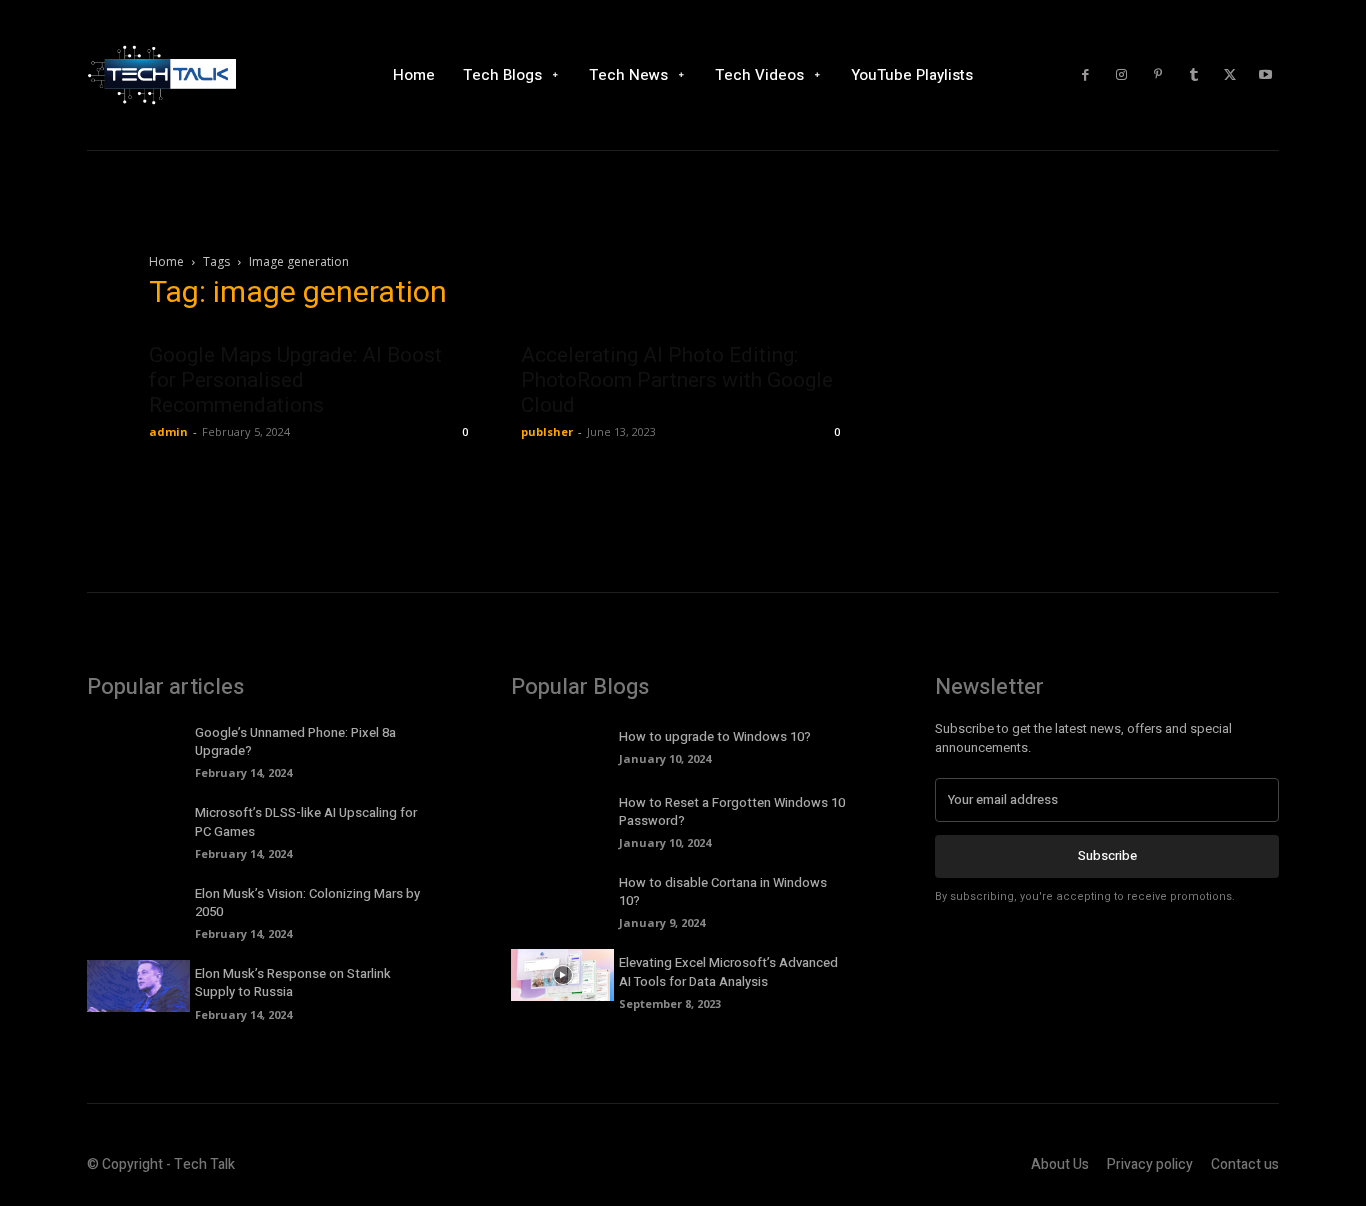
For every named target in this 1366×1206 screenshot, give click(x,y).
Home (166, 261)
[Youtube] (1266, 75)
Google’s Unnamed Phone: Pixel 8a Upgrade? (295, 741)
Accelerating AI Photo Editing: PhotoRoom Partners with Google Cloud (677, 380)
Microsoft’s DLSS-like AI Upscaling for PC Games (306, 821)
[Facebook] (1086, 75)
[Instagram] (1122, 75)
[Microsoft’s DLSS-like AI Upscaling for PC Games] (138, 825)
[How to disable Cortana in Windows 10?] (562, 895)
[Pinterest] (1158, 75)
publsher (547, 431)
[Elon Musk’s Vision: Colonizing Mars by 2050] (138, 906)
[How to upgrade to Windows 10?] (562, 745)
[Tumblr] (1194, 75)
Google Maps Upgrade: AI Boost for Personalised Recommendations (295, 380)
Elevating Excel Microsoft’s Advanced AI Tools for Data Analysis (728, 971)
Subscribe (1107, 855)
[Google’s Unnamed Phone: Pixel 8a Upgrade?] (138, 745)
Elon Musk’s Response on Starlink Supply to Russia (293, 982)
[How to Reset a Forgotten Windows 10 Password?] (562, 815)
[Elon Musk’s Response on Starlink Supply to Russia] (138, 986)
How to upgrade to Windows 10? (715, 736)
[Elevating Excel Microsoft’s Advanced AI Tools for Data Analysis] (562, 975)
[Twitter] (1230, 75)
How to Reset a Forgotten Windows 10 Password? (732, 811)
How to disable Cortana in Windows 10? (723, 891)
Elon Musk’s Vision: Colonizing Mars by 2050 (307, 902)
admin (168, 431)
